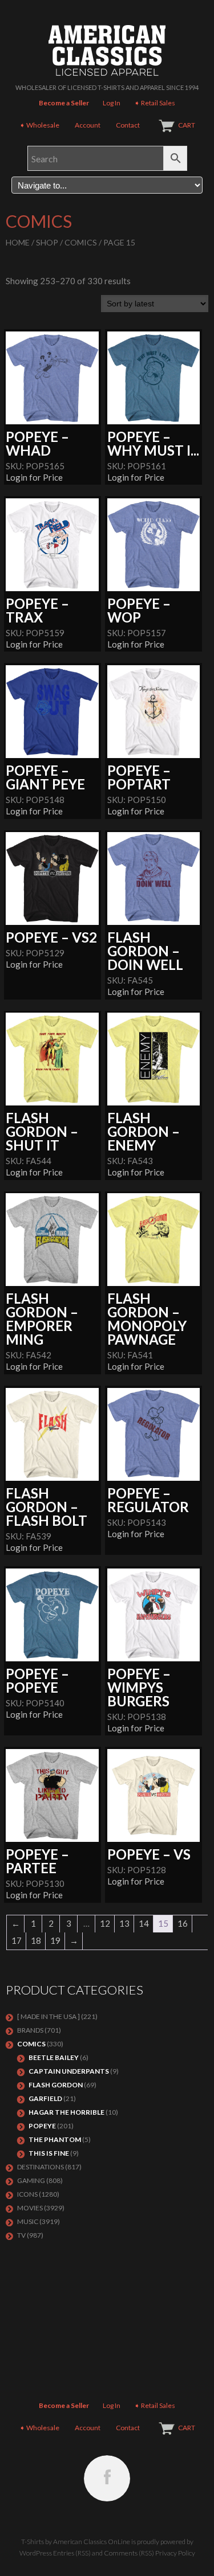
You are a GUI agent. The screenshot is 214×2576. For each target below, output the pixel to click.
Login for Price (34, 477)
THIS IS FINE (49, 2153)
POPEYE (42, 2126)
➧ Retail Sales (155, 103)
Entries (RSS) (72, 2553)
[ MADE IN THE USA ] (49, 2016)
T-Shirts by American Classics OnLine (76, 2542)
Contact (128, 125)
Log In (112, 103)
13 (124, 1923)
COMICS (81, 242)
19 (55, 1940)
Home (18, 242)
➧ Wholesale (39, 125)
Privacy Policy (175, 2553)
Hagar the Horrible (66, 2112)
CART (187, 125)
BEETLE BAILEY (54, 2057)
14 (144, 1923)
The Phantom (55, 2139)
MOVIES (30, 2208)
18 (36, 1940)
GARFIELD (45, 2098)
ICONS (27, 2194)
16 (183, 1923)
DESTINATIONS (41, 2167)
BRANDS (30, 2030)
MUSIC (28, 2221)
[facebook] (107, 2478)
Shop (47, 242)
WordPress (36, 2553)
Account (88, 125)
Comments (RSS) (129, 2553)
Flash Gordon (56, 2085)
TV (21, 2235)
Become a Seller (64, 103)
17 (17, 1940)
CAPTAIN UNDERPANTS (69, 2071)
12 (105, 1923)
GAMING (31, 2180)
